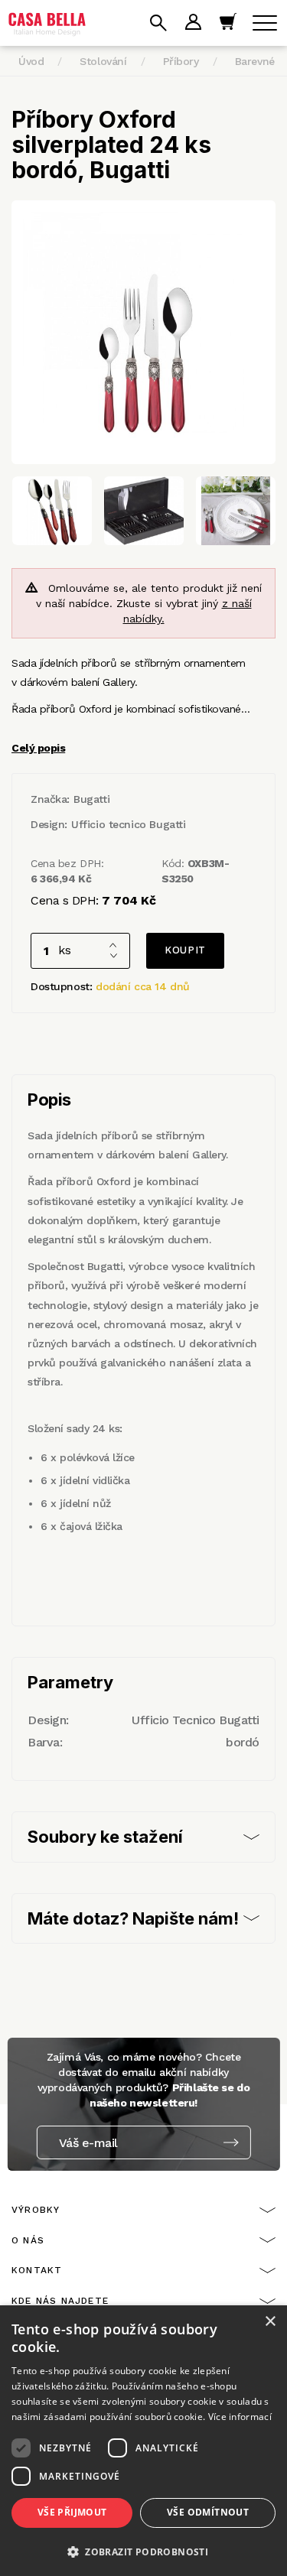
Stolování (103, 61)
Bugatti (91, 799)
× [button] (270, 2322)
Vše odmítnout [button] (208, 2512)
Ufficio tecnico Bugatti (128, 824)
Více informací (240, 2417)
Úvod (31, 61)
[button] (143, 2551)
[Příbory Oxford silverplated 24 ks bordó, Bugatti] (143, 332)
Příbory (181, 61)
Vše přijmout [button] (72, 2512)
